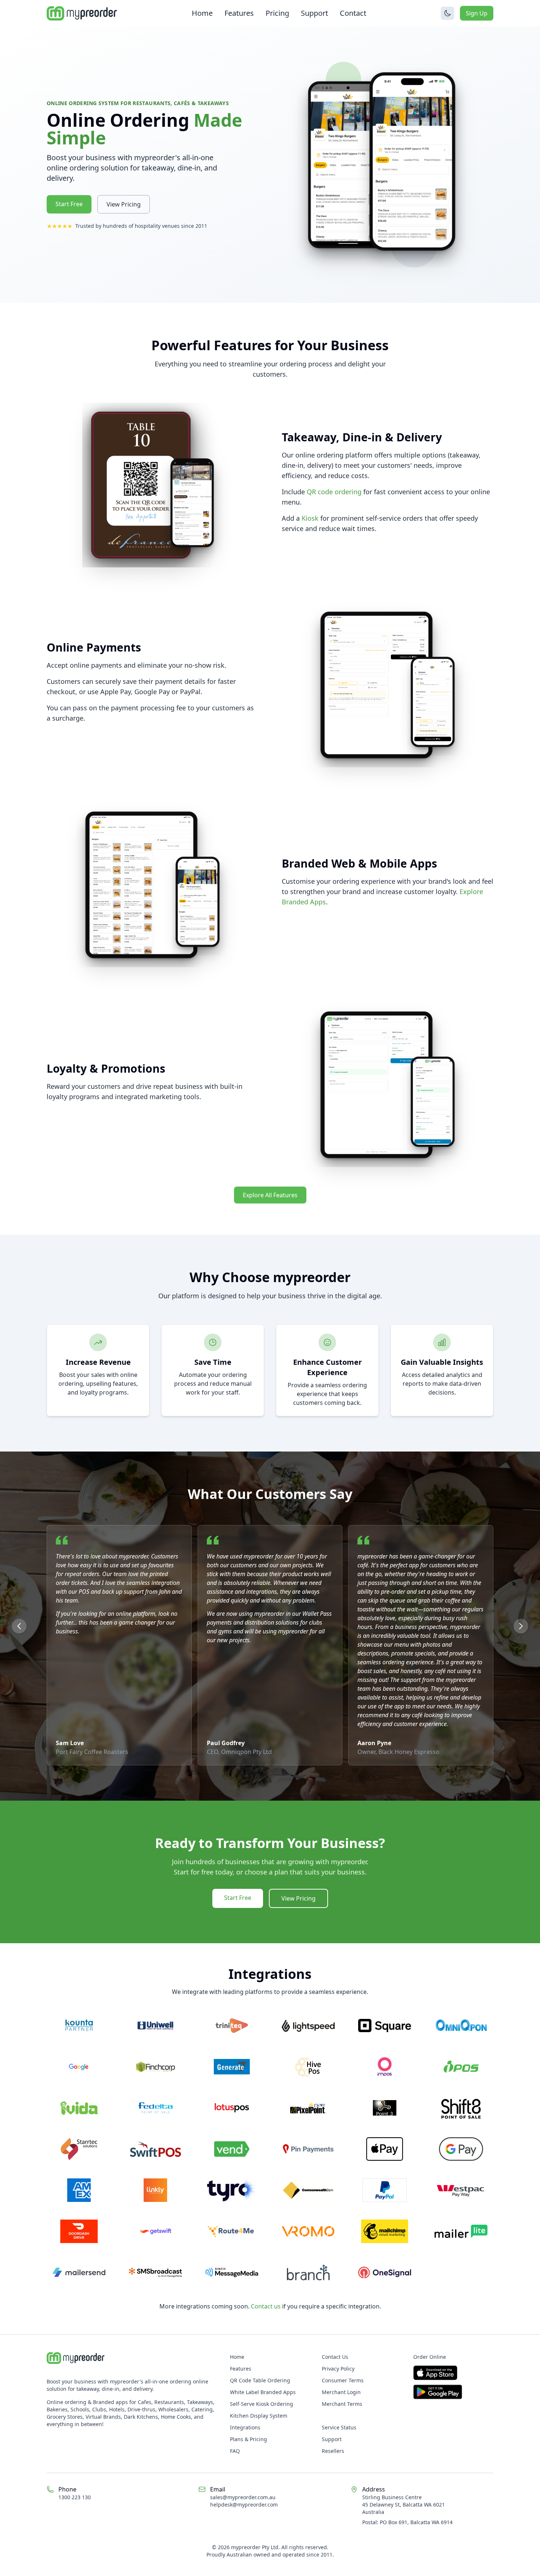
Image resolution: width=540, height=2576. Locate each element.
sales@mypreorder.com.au (243, 2497)
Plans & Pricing (249, 2439)
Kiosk (310, 518)
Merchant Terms (342, 2404)
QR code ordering (334, 492)
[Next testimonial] (521, 1626)
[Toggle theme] (447, 13)
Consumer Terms (343, 2380)
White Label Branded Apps (263, 2392)
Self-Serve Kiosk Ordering (262, 2404)
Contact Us (335, 2357)
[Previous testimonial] (19, 1626)
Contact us (266, 2306)
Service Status (339, 2427)
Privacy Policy (338, 2369)
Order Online (430, 2357)
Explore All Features (270, 1195)
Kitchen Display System (259, 2416)
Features (239, 13)
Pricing (277, 13)
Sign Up (477, 13)
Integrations (245, 2427)
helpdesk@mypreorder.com (244, 2505)
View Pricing (124, 204)
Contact (353, 13)
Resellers (333, 2451)
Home (202, 13)
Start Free (69, 204)
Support (314, 13)
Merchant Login (341, 2392)
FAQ (235, 2451)
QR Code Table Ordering (260, 2380)
